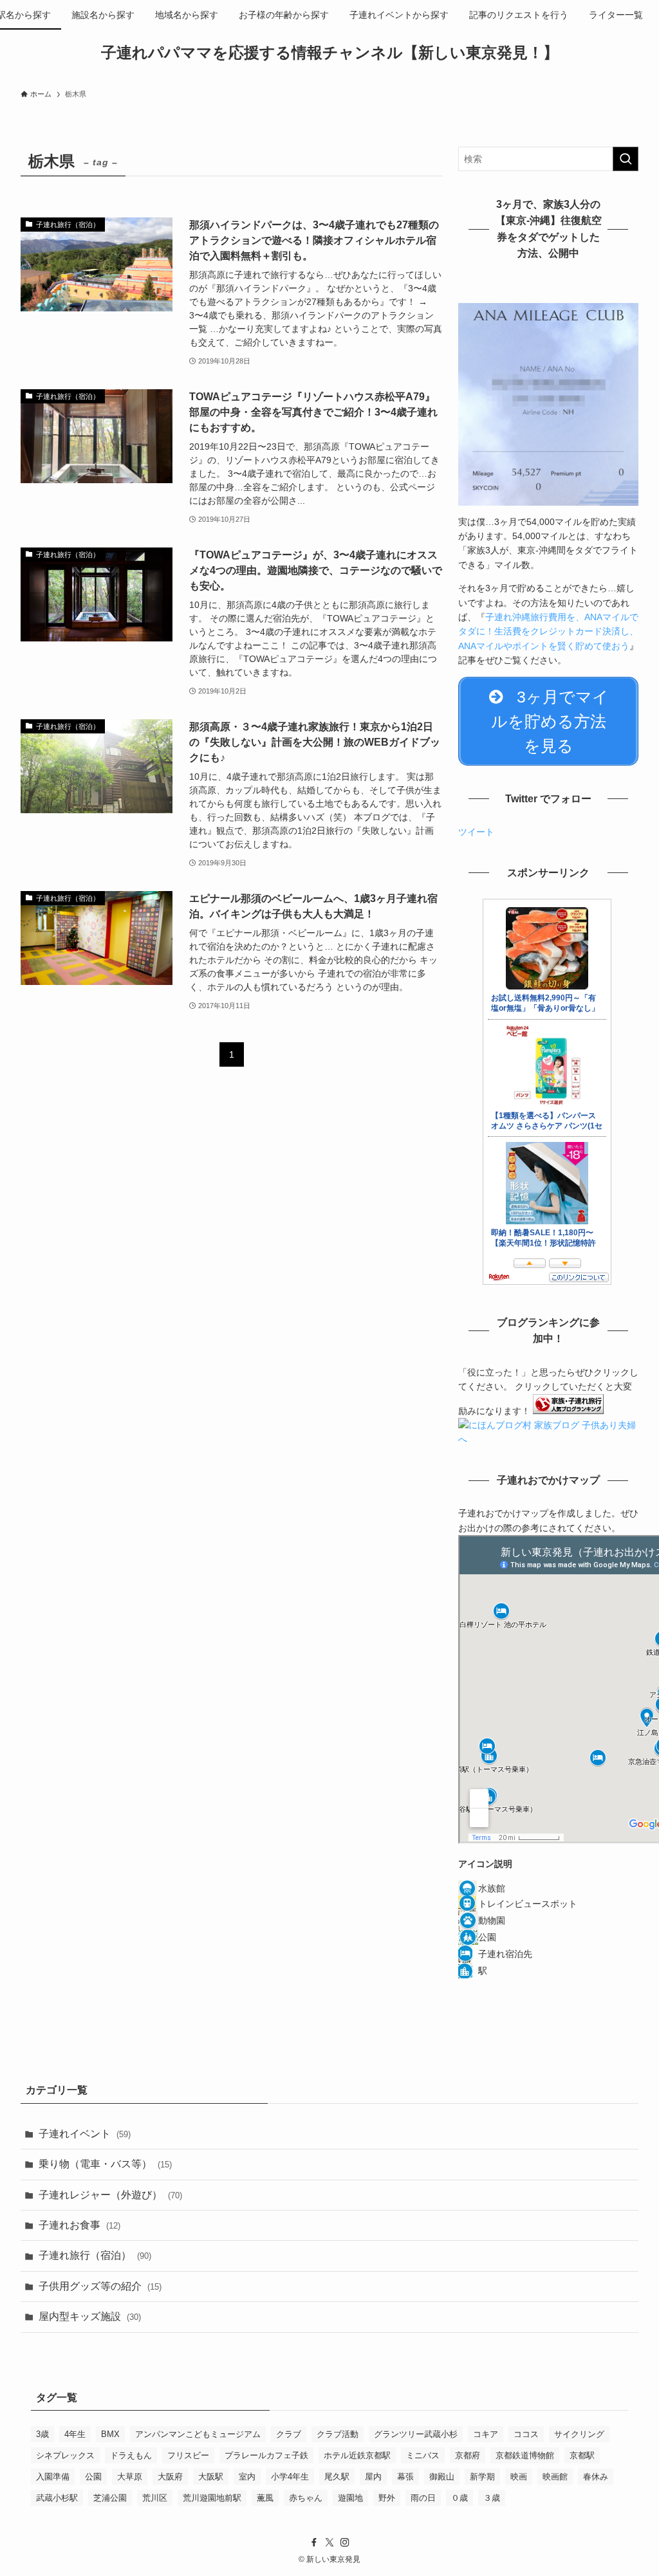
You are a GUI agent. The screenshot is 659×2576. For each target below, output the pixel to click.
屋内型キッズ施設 (90, 2316)
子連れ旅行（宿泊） (95, 2255)
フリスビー (188, 2455)
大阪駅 (211, 2477)
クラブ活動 (338, 2434)
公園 (93, 2477)
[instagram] (345, 2543)
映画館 (555, 2477)
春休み (596, 2477)
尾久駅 (337, 2477)
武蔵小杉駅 (57, 2498)
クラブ (289, 2434)
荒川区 (155, 2498)
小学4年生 (290, 2477)
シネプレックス (65, 2455)
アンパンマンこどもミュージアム (198, 2434)
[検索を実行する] (626, 159)
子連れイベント (85, 2134)
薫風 (265, 2498)
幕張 (405, 2477)
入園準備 (53, 2477)
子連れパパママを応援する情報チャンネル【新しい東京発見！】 (330, 53)
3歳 (42, 2434)
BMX (110, 2434)
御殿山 (442, 2477)
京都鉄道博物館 (525, 2455)
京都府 (468, 2455)
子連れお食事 (79, 2225)
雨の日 (423, 2498)
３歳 (492, 2498)
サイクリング (579, 2434)
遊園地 (350, 2498)
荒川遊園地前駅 (212, 2498)
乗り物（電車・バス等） (105, 2164)
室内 (247, 2477)
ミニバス (423, 2455)
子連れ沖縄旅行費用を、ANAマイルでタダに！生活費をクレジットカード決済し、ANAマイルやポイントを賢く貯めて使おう (548, 631)
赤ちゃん (306, 2498)
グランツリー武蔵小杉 (416, 2434)
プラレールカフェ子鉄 (266, 2455)
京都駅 (582, 2455)
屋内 (373, 2477)
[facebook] (314, 2543)
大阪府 (170, 2477)
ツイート (476, 832)
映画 (519, 2477)
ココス (526, 2434)
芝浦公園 (110, 2498)
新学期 (482, 2477)
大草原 (130, 2477)
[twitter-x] (329, 2543)
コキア (486, 2434)
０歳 (459, 2498)
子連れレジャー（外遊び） (110, 2195)
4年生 (75, 2434)
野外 (387, 2498)
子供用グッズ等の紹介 (100, 2286)
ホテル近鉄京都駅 (357, 2455)
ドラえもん (131, 2455)
